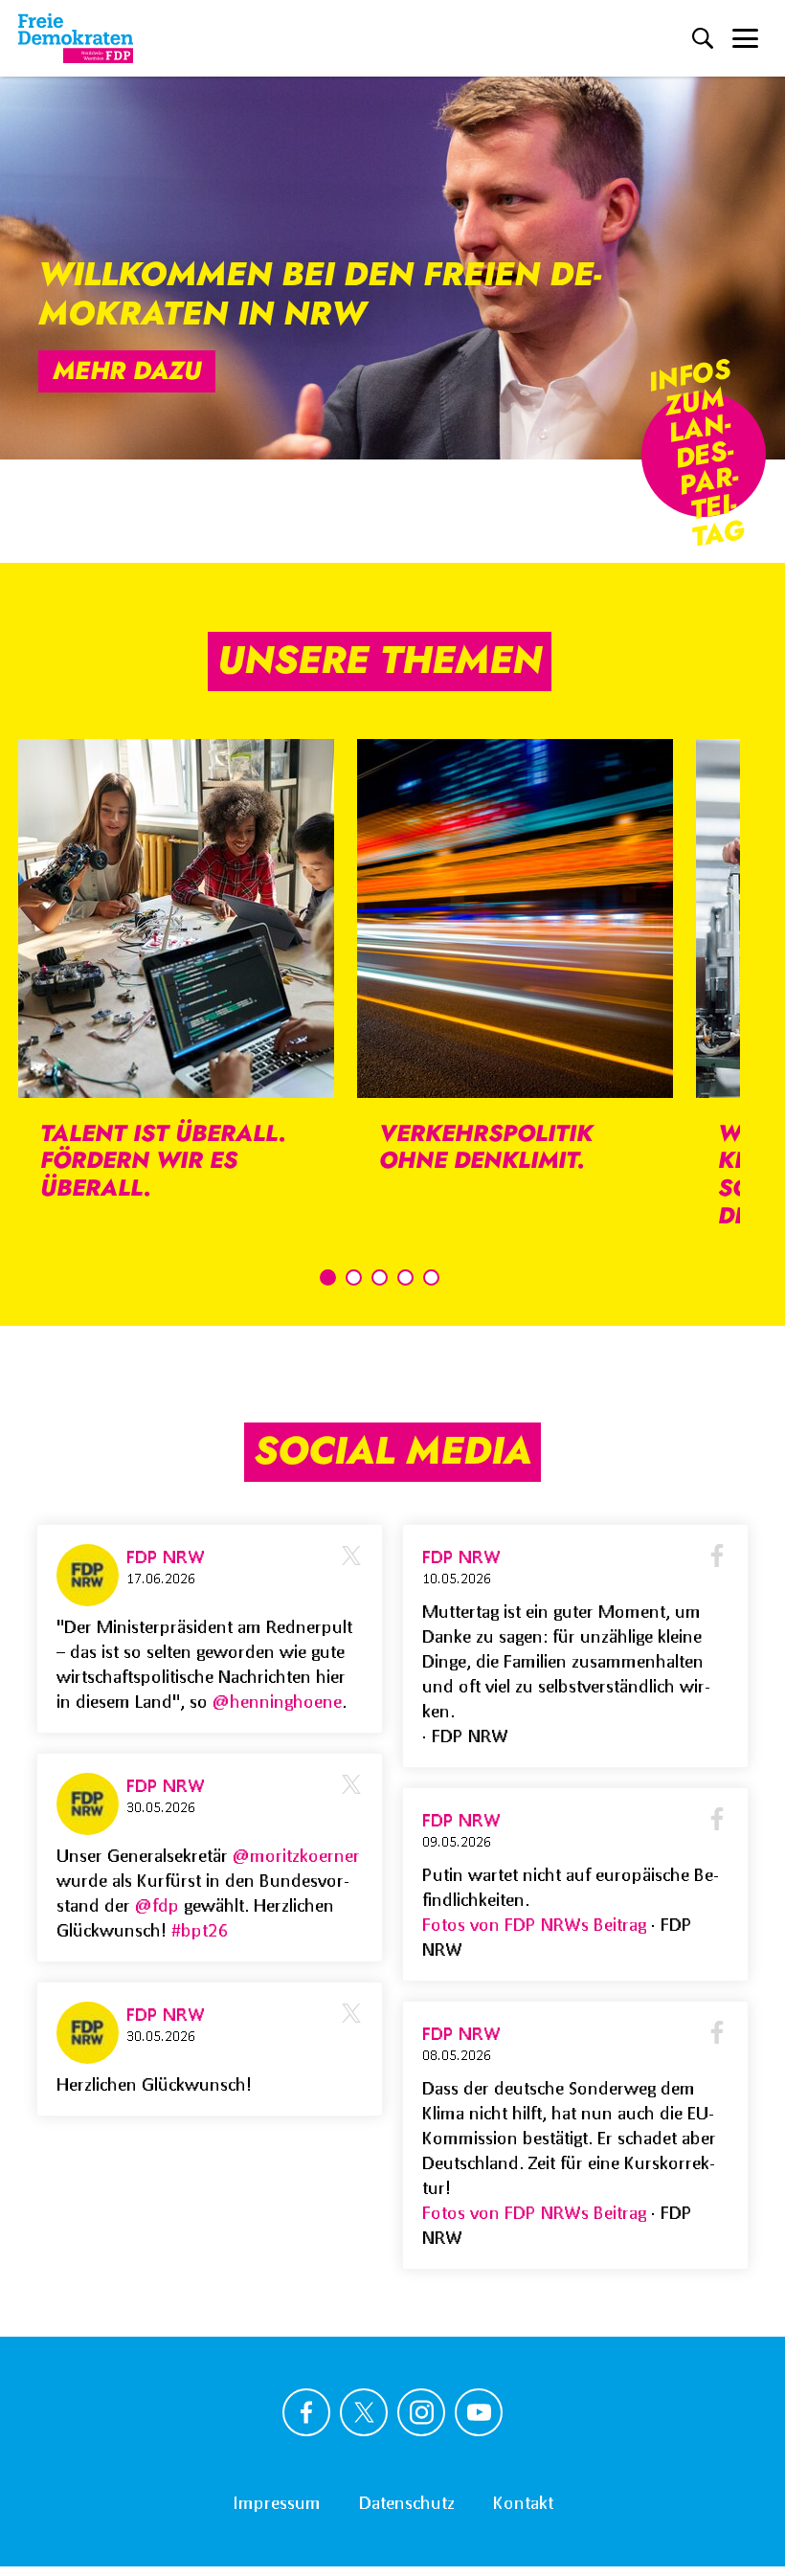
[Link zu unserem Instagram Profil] (421, 2412)
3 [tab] (380, 1277)
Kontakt (523, 2502)
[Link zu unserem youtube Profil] (479, 2412)
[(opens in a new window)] (91, 1575)
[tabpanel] (176, 983)
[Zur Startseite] (76, 38)
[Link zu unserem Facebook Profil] (306, 2412)
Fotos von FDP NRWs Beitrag (537, 1924)
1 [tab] (328, 1277)
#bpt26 (200, 1930)
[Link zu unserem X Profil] (364, 2412)
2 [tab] (354, 1277)
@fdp (157, 1905)
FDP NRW (166, 1557)
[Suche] (703, 38)
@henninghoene (277, 1701)
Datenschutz (407, 2502)
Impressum (277, 2502)
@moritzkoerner (296, 1855)
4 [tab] (405, 1277)
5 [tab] (431, 1277)
